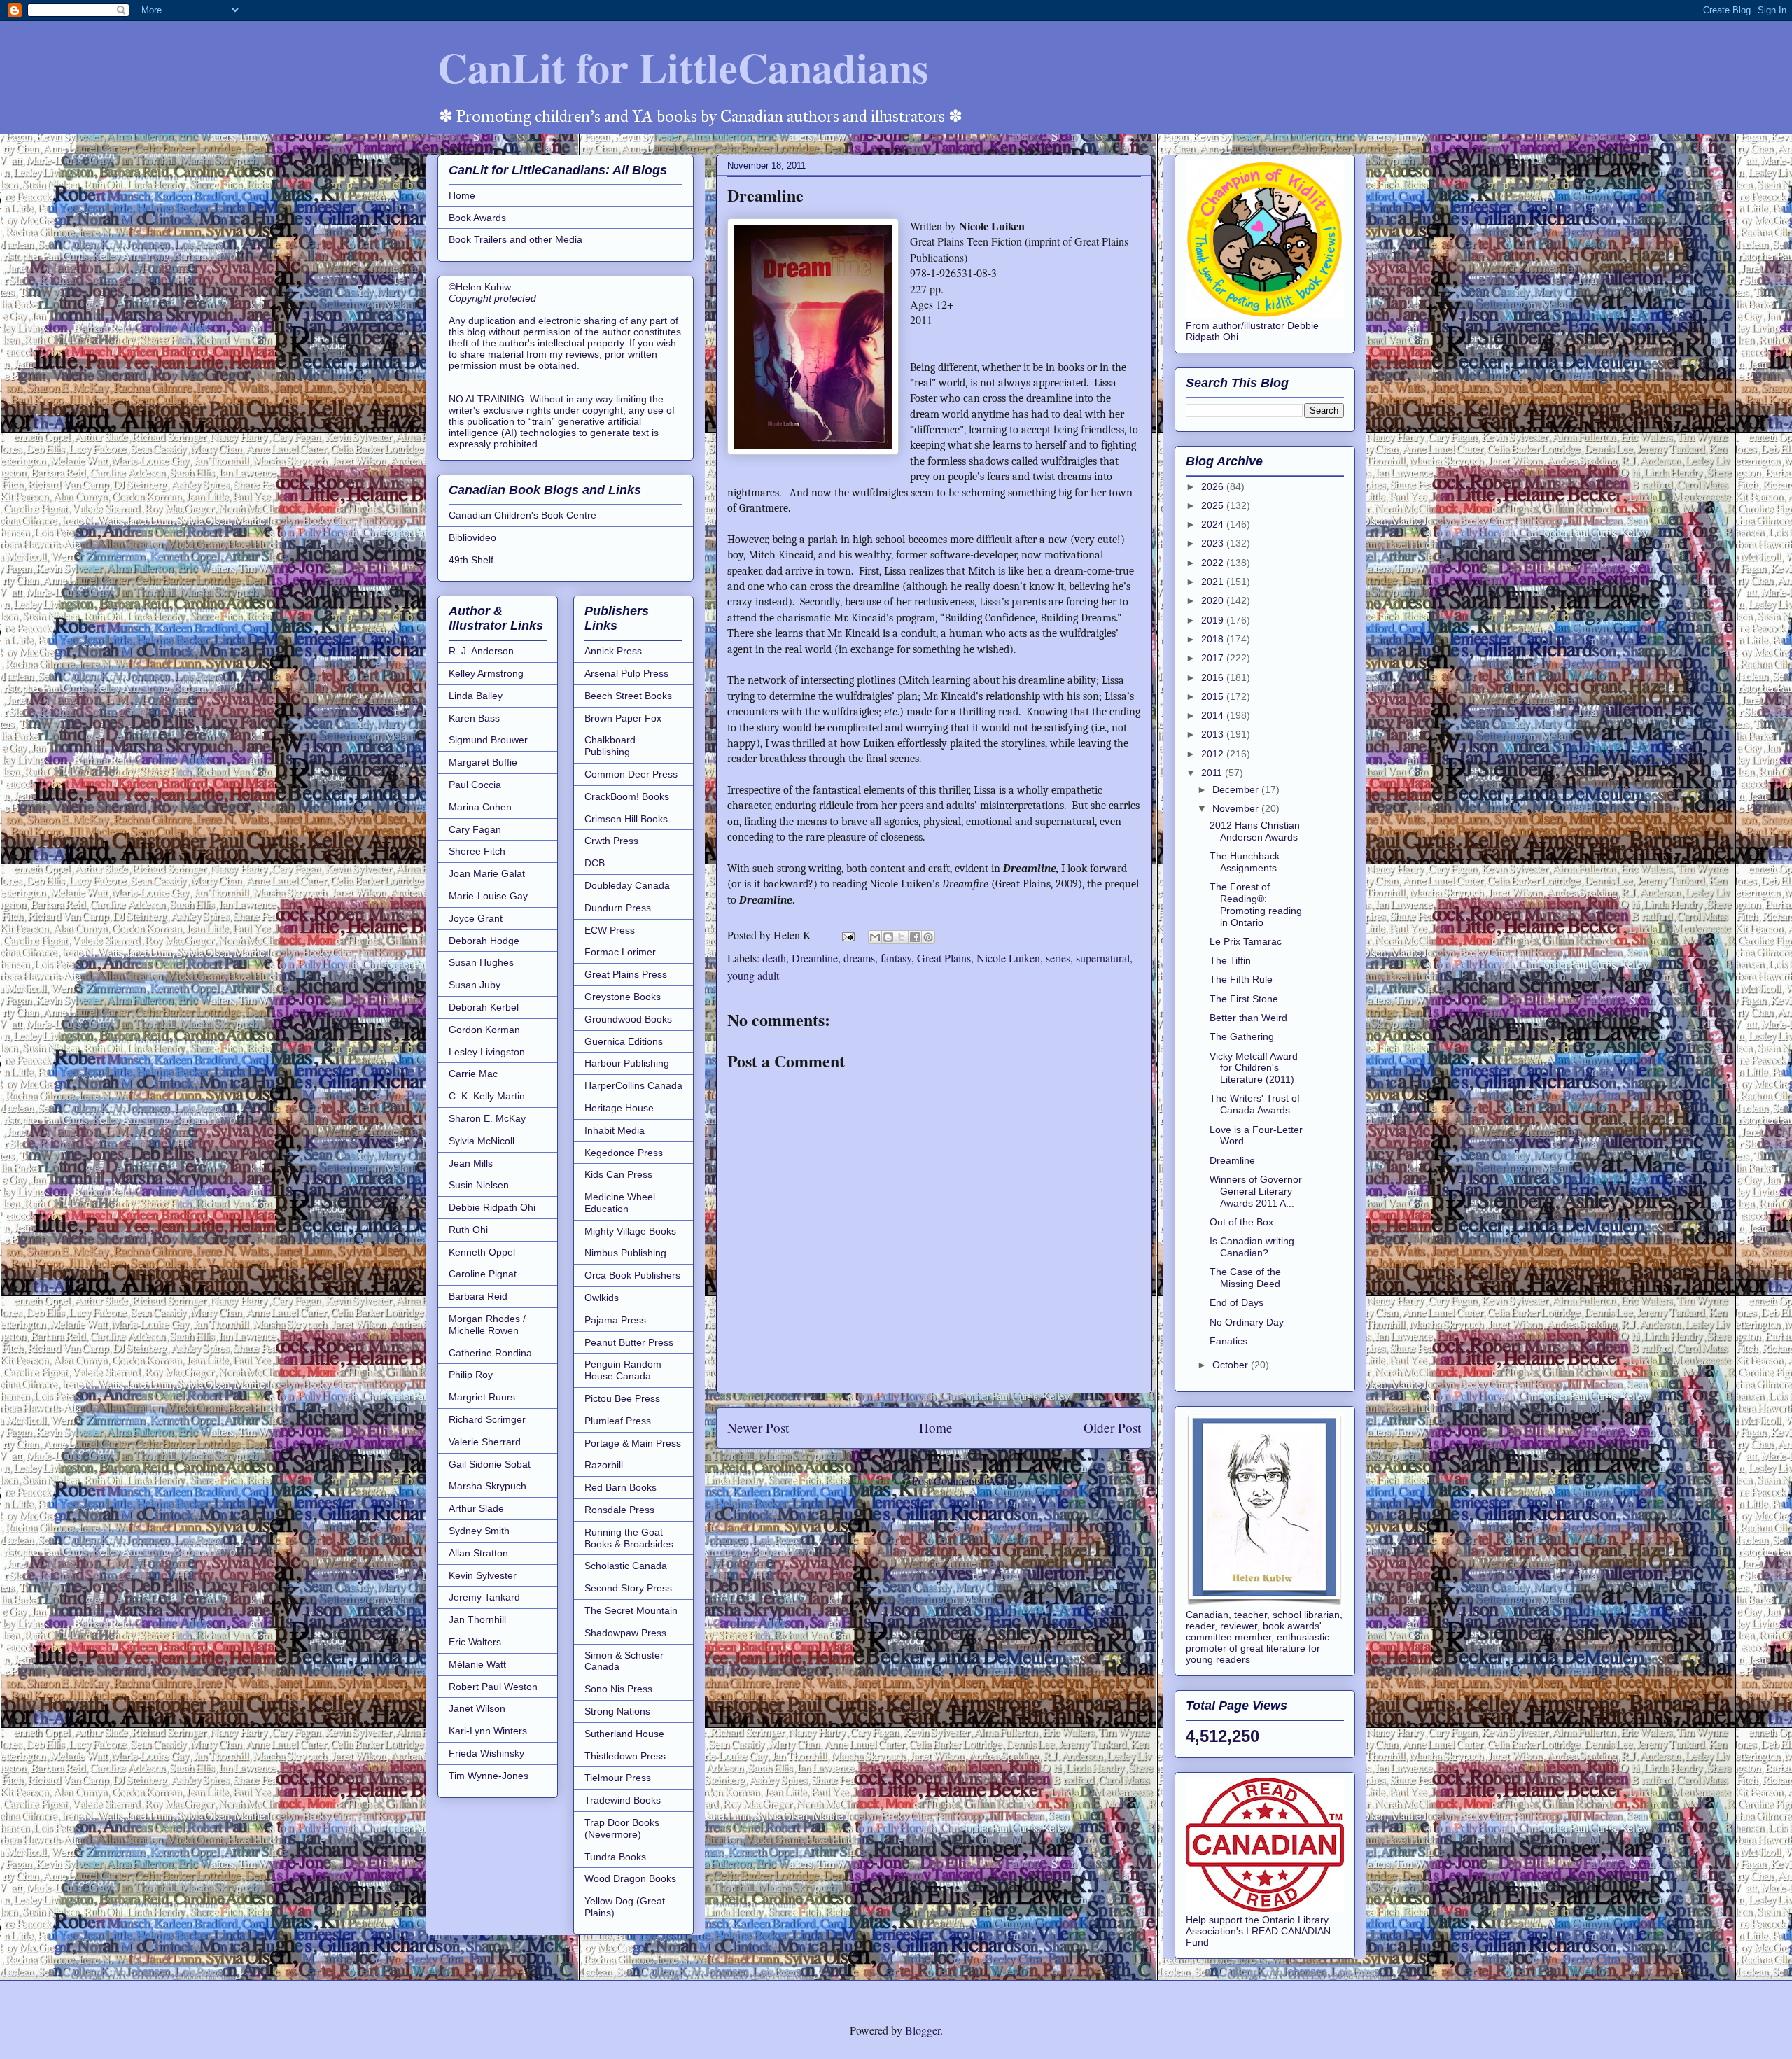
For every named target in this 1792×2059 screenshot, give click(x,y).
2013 (1214, 734)
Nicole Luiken (1008, 958)
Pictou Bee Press (622, 1398)
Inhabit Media (615, 1130)
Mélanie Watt (477, 1664)
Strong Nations (617, 1711)
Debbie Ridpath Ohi (492, 1207)
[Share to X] (902, 937)
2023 (1214, 543)
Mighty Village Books (630, 1231)
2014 (1214, 715)
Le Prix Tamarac (1246, 941)
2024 (1214, 524)
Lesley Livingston (487, 1052)
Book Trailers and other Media (516, 239)
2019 (1214, 620)
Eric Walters (475, 1642)
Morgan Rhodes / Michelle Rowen (487, 1324)
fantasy (896, 958)
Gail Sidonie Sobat (490, 1464)
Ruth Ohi (468, 1230)
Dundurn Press (618, 908)
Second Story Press (628, 1588)
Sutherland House (624, 1734)
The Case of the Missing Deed (1245, 1278)
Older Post (1112, 1427)
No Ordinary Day (1247, 1322)
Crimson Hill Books (626, 819)
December (1237, 789)
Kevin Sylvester (483, 1575)
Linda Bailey (476, 696)
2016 (1214, 677)
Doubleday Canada (627, 885)
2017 (1214, 658)
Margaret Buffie (483, 762)
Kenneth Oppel (482, 1252)
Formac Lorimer (620, 952)
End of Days (1237, 1302)
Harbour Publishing (627, 1063)
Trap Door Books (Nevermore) (622, 1828)
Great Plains (944, 958)
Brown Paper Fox (623, 718)
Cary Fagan (475, 829)
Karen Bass (474, 718)
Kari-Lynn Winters (488, 1731)
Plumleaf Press (618, 1421)
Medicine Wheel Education (620, 1203)
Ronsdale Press (619, 1510)
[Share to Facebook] (915, 937)
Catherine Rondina (490, 1353)
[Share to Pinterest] (928, 937)
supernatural (1103, 958)
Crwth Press (611, 841)
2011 (1213, 773)
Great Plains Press (626, 974)
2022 (1214, 563)
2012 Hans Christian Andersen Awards (1255, 831)
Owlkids (602, 1298)
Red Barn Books (621, 1487)
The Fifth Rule (1241, 979)
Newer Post (758, 1427)
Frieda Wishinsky (486, 1753)
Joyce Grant (476, 918)
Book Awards (477, 218)
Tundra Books (615, 1857)
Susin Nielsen (479, 1185)
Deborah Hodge (484, 941)
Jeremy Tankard (484, 1597)
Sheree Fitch (477, 851)
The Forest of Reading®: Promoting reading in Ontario (1256, 904)
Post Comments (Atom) (964, 1481)
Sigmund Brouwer (488, 740)
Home (936, 1427)
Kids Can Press (618, 1174)
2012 (1214, 754)
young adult (753, 975)
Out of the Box (1241, 1222)
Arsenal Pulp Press (626, 673)
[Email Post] (847, 935)
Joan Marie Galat (487, 873)
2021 (1214, 582)
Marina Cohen (480, 807)
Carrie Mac (473, 1074)
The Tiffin (1230, 960)
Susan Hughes (481, 962)
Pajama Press (615, 1320)
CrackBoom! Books (627, 796)
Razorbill (604, 1465)
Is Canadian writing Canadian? (1252, 1247)
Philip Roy (471, 1375)
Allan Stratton (478, 1553)
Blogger (923, 2030)
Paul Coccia (475, 785)
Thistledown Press (625, 1756)
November (1237, 808)
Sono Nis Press (618, 1689)
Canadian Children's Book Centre (523, 515)
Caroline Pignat (483, 1274)
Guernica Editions (624, 1041)
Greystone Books (623, 997)
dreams (859, 958)
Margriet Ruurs (482, 1397)
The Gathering (1242, 1036)
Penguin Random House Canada (623, 1370)
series (1058, 958)
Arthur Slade (476, 1508)
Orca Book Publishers (632, 1275)
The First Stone (1244, 999)
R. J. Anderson (481, 651)
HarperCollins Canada (633, 1085)
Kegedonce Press (624, 1153)
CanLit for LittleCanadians (683, 67)
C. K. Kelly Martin (487, 1096)
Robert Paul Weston (493, 1687)
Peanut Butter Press (629, 1342)
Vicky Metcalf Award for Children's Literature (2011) (1254, 1068)
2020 (1214, 600)
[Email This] (875, 937)
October (1232, 1365)
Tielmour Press (618, 1778)
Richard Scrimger (487, 1419)
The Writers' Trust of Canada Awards (1255, 1104)
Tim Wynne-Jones (489, 1776)
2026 (1214, 486)
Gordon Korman (484, 1029)
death (774, 958)
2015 (1214, 696)
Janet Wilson (477, 1708)
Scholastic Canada (626, 1566)
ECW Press (610, 930)
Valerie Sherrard (485, 1442)
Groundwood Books (628, 1019)
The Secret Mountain (631, 1610)
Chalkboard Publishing (610, 746)
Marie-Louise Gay (488, 896)
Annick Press (613, 651)
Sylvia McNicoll (482, 1141)
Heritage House (619, 1108)
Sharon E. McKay (487, 1118)
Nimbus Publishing (625, 1253)
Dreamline (815, 958)
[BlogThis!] (888, 937)
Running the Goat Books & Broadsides (629, 1538)
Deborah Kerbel (484, 1007)
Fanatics (1228, 1341)
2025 (1214, 505)
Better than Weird (1248, 1018)
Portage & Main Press (633, 1443)
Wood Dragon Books (630, 1878)
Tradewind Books (623, 1800)
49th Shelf (471, 560)
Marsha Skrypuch (488, 1486)
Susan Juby (475, 985)
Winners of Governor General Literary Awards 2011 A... (1256, 1191)
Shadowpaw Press (625, 1633)
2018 (1214, 639)
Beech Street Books (628, 696)
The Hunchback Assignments (1245, 862)
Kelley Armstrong (486, 673)
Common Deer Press (631, 774)
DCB (595, 863)
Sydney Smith (479, 1531)
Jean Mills (471, 1163)
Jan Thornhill (477, 1619)
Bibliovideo (472, 537)
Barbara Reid (478, 1296)
